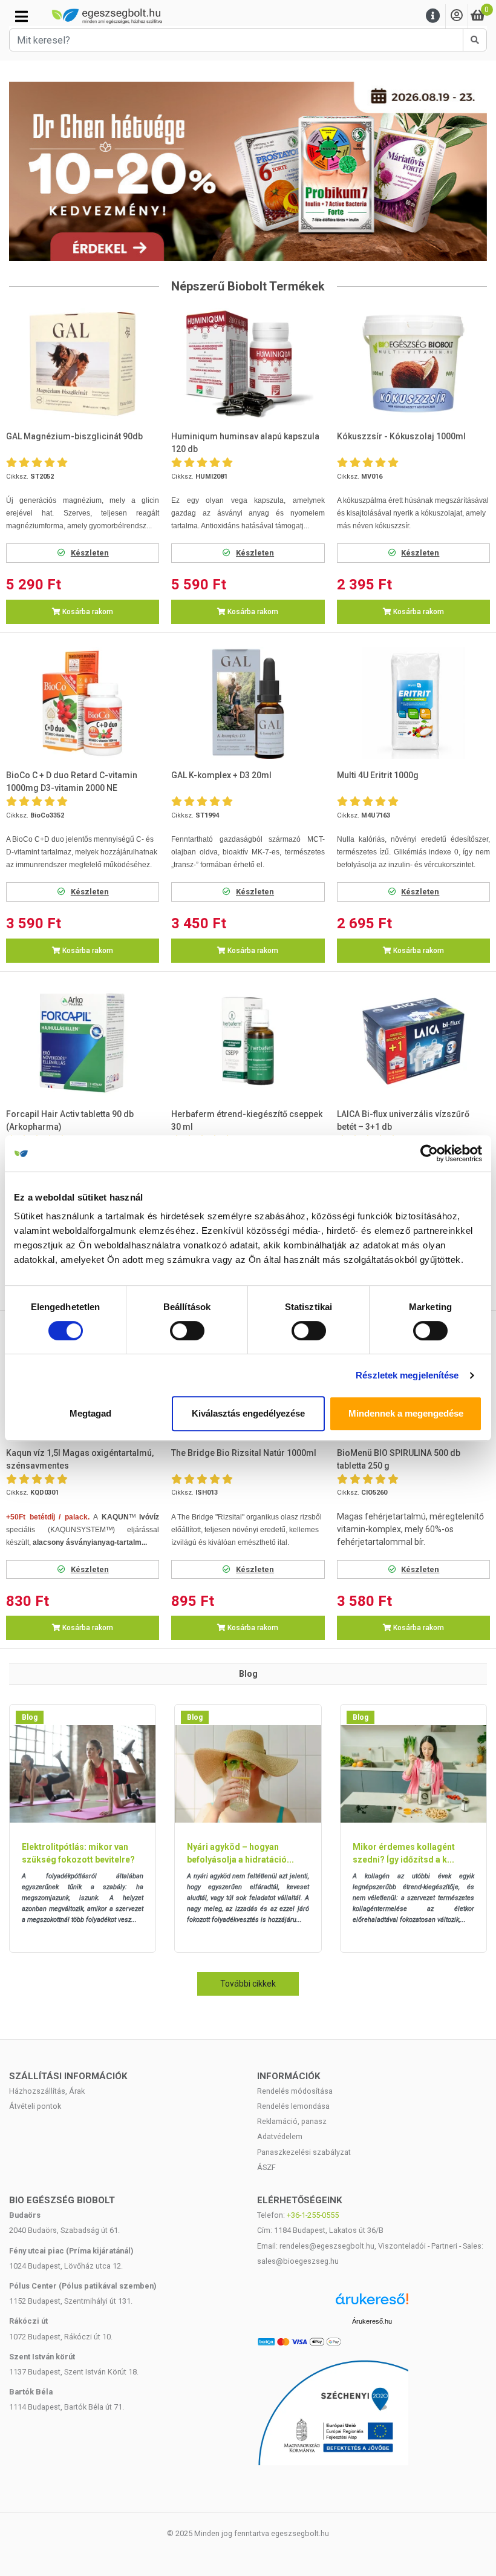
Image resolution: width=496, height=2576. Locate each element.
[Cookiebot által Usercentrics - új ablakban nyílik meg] (429, 1153)
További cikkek (248, 1984)
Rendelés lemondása (293, 2106)
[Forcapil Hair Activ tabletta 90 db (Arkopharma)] (83, 1041)
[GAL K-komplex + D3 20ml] (248, 703)
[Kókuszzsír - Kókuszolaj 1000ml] (413, 364)
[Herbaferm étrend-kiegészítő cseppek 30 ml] (248, 1041)
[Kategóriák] (21, 16)
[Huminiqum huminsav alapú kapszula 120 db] (248, 364)
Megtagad (90, 1413)
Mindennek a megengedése (406, 1413)
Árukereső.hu (372, 2321)
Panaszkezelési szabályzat (304, 2152)
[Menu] (433, 16)
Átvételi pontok (35, 2106)
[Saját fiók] (457, 16)
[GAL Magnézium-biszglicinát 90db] (83, 364)
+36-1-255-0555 (313, 2215)
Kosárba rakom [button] (87, 612)
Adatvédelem (280, 2136)
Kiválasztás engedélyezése (248, 1413)
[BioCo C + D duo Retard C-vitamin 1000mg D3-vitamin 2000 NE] (83, 703)
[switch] (187, 1331)
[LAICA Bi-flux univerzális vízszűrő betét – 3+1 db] (413, 1041)
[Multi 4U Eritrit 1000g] (413, 703)
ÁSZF (266, 2167)
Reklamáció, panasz (292, 2121)
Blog (30, 1717)
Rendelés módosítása (295, 2091)
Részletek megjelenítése (407, 1375)
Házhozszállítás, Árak (47, 2091)
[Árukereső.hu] (372, 2303)
